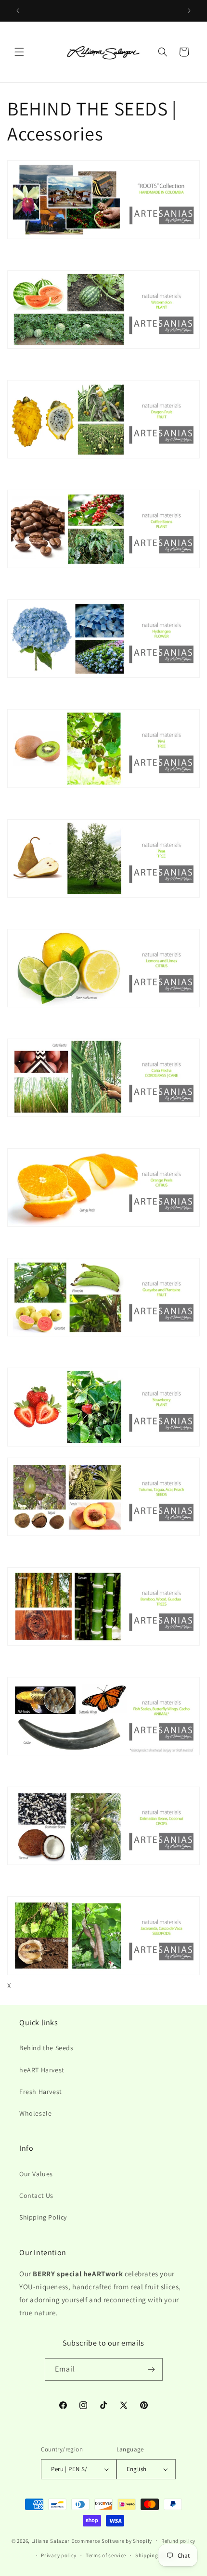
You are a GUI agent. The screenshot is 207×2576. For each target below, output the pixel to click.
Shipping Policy (43, 2217)
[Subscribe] (152, 2369)
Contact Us (36, 2195)
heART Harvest (42, 2070)
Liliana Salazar (51, 2540)
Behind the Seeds (46, 2048)
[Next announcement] (189, 11)
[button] (19, 52)
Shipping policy (155, 2555)
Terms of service (106, 2555)
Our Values (36, 2174)
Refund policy (178, 2541)
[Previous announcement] (18, 11)
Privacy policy (59, 2555)
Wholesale (35, 2113)
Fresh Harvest (41, 2092)
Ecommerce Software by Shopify (112, 2540)
